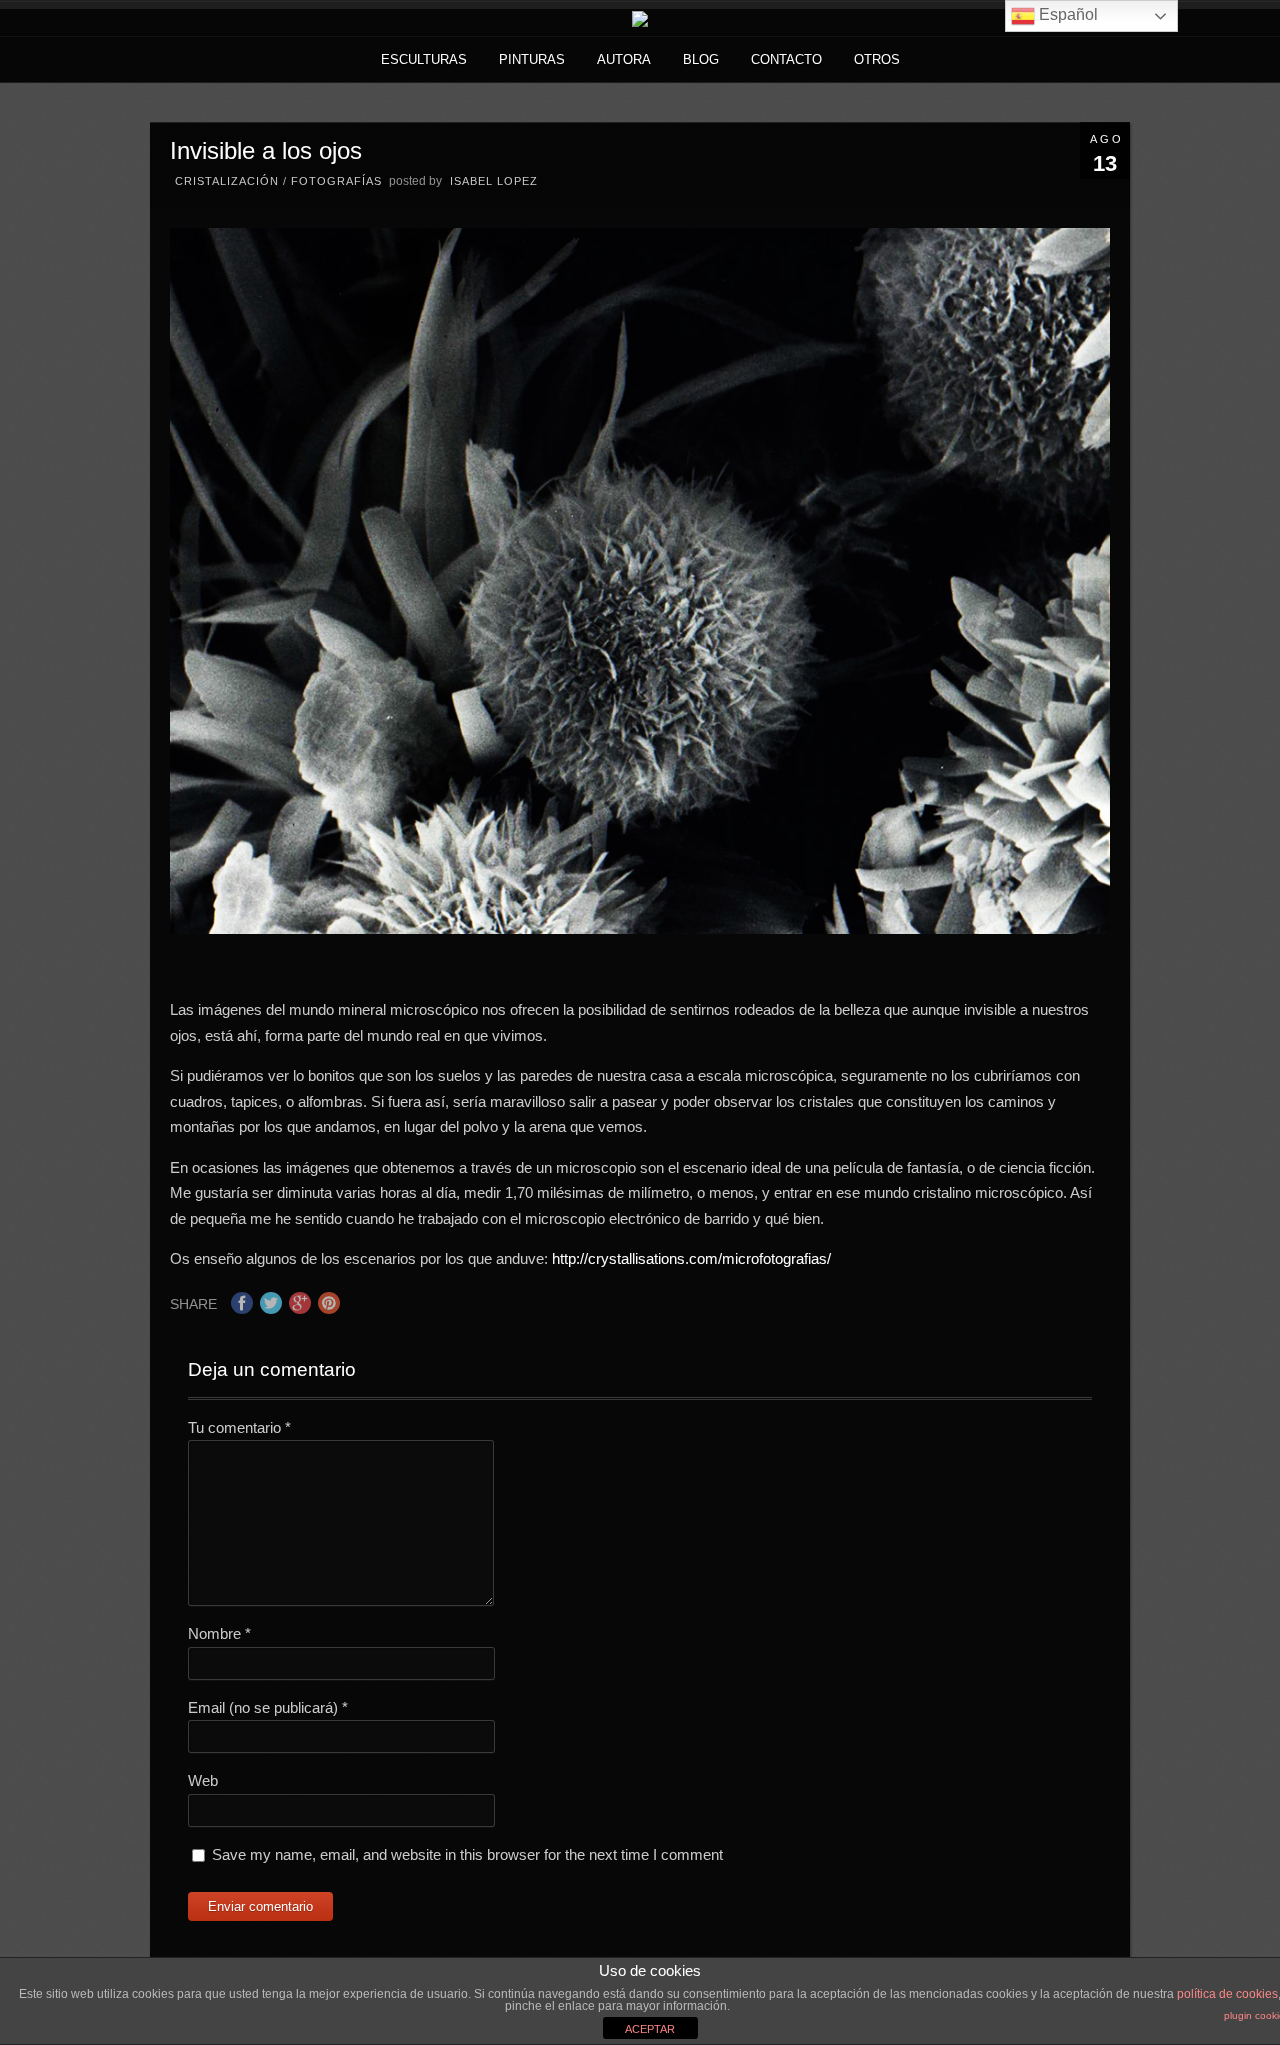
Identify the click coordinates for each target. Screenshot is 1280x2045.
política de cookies (1227, 1994)
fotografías (336, 181)
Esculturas (424, 59)
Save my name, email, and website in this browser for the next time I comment (467, 1854)
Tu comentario (239, 1427)
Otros (877, 59)
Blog (701, 59)
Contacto (786, 59)
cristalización (227, 181)
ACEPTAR (650, 2029)
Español (1066, 14)
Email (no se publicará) (268, 1707)
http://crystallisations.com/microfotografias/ (691, 1258)
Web (203, 1780)
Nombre (219, 1633)
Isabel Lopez (494, 181)
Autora (624, 59)
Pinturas (532, 59)
